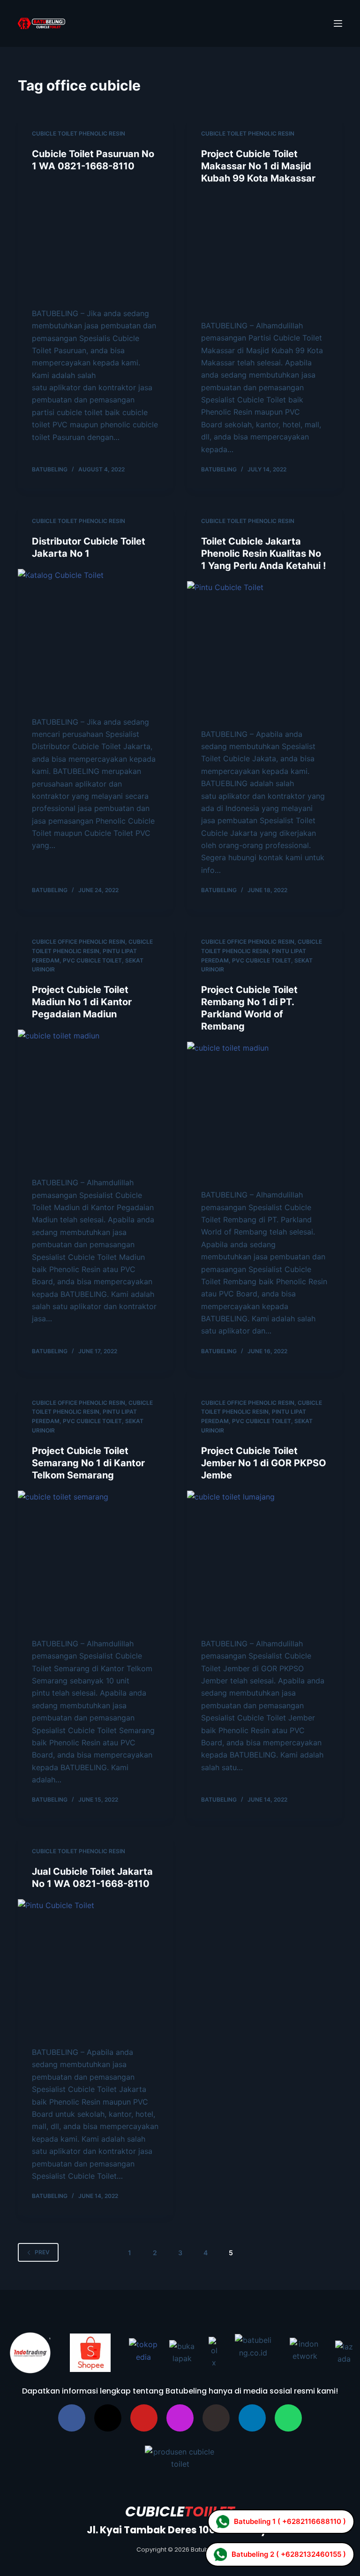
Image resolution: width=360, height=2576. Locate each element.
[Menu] (338, 23)
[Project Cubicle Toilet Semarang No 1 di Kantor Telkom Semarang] (95, 1580)
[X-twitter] (108, 2439)
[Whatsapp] (288, 2439)
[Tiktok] (216, 2439)
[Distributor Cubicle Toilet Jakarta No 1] (95, 659)
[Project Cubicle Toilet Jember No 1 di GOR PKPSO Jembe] (265, 1580)
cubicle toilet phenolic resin (79, 133)
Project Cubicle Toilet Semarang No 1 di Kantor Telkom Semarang (88, 1484)
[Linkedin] (252, 2439)
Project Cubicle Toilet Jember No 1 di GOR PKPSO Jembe (264, 1484)
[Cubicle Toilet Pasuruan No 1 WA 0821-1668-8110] (95, 250)
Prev (42, 2273)
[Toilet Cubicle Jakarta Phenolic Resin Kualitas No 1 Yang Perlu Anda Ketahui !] (265, 671)
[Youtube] (144, 2439)
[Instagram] (180, 2439)
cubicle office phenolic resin (79, 963)
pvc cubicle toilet (92, 981)
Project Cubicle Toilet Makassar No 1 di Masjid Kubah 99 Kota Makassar (258, 166)
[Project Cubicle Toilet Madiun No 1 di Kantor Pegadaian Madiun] (95, 1119)
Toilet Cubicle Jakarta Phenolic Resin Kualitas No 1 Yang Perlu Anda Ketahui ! (263, 575)
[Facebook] (72, 2439)
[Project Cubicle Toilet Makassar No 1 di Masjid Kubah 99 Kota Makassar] (265, 262)
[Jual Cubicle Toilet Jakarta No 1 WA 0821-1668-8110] (95, 1989)
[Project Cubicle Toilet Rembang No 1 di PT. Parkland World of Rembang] (265, 1132)
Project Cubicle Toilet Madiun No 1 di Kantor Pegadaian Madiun (82, 1023)
